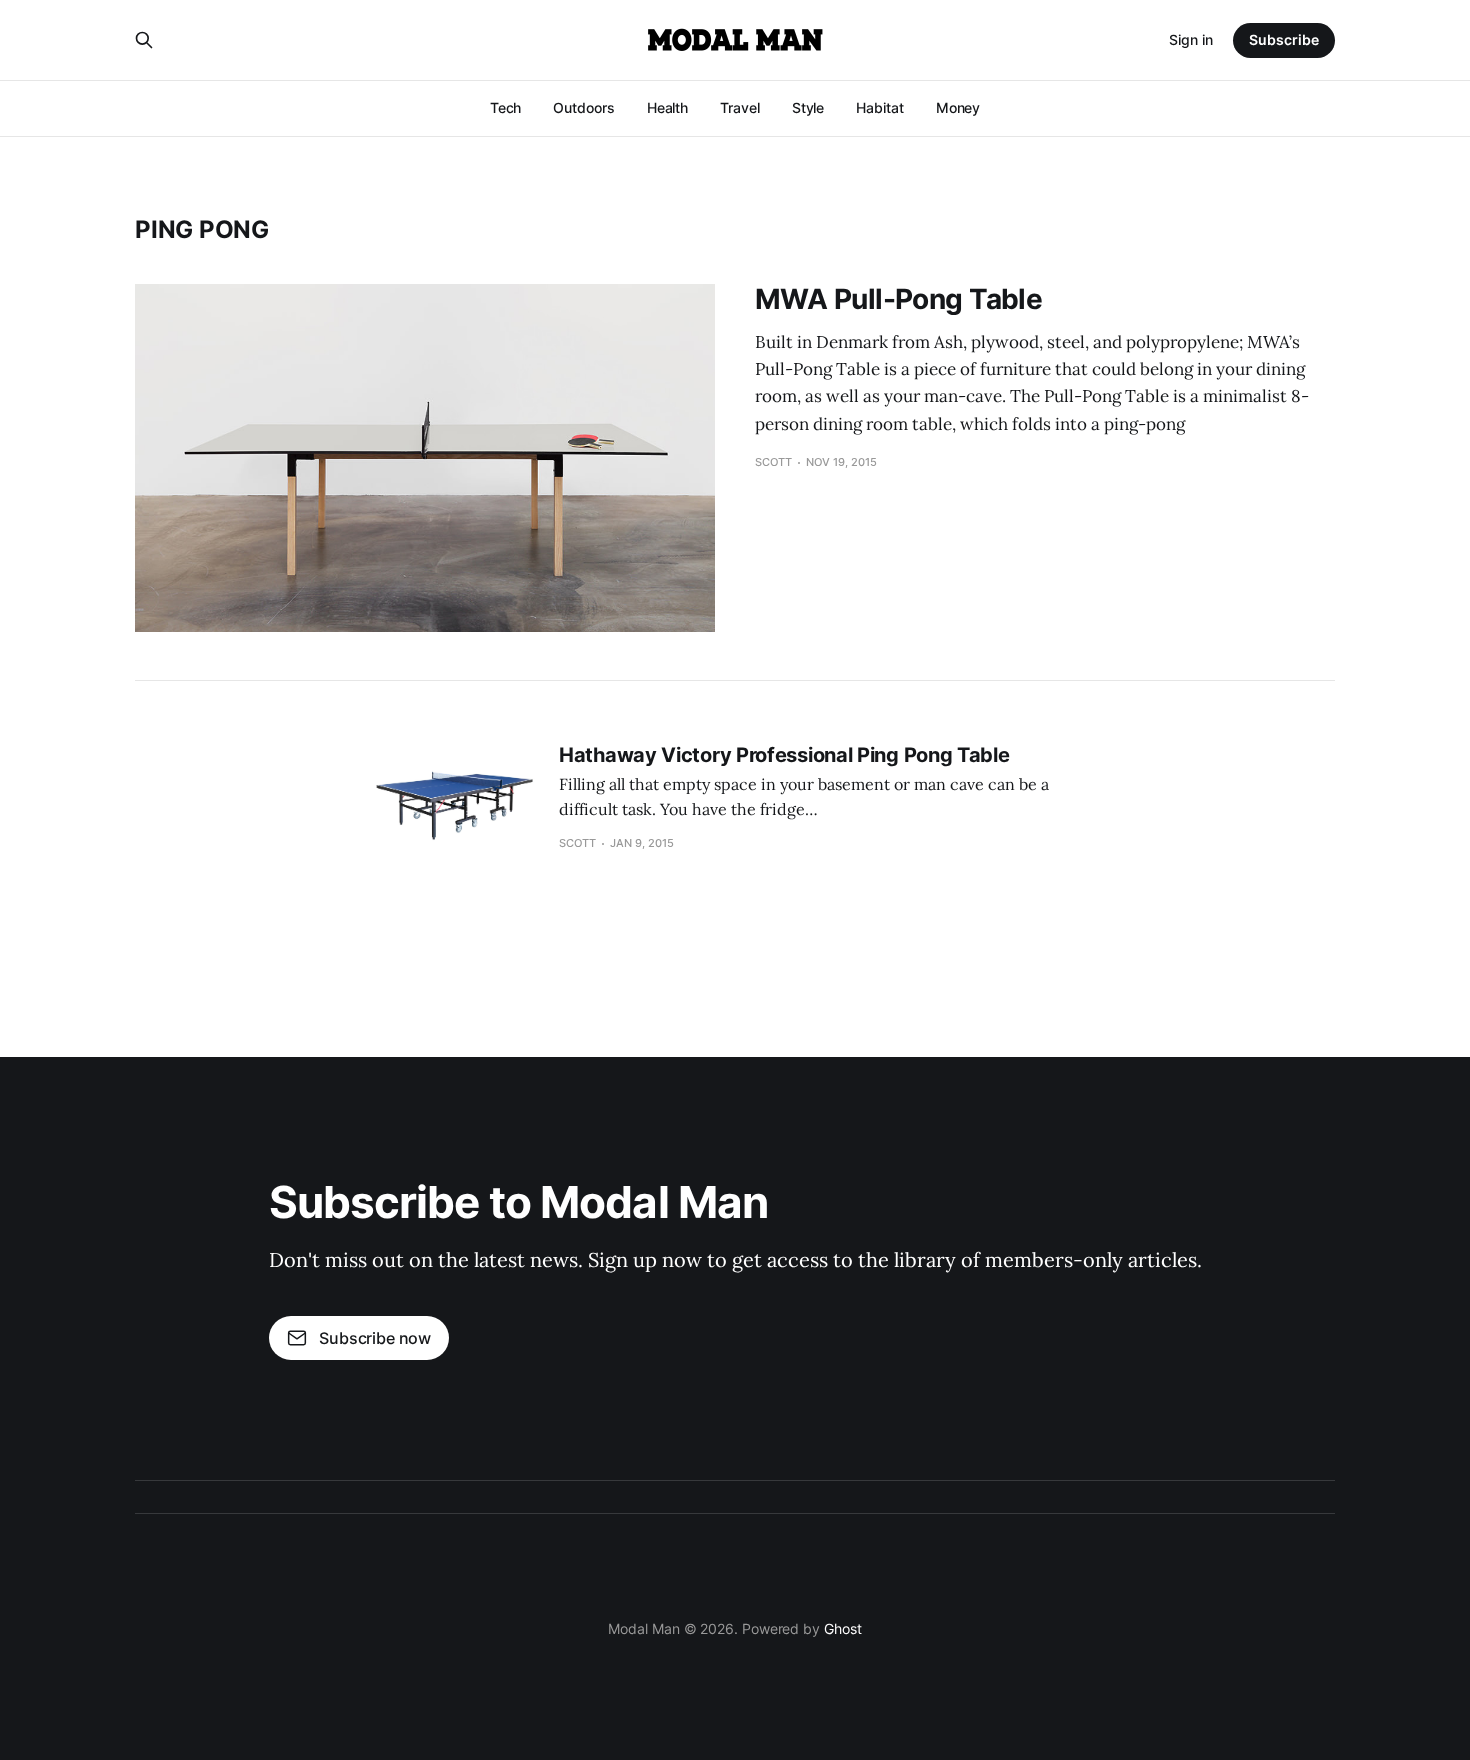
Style (808, 107)
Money (958, 107)
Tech (506, 107)
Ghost (843, 1628)
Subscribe (1284, 39)
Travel (740, 107)
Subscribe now (375, 1338)
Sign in (1191, 39)
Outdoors (583, 107)
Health (668, 107)
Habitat (879, 107)
